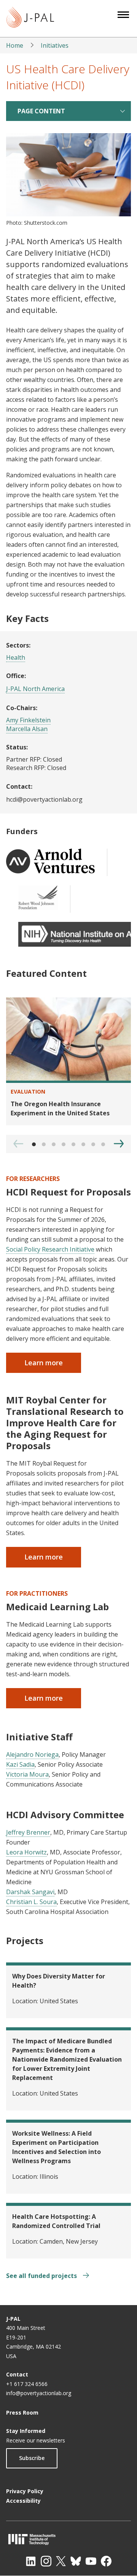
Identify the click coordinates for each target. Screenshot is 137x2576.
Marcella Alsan (27, 729)
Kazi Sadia (20, 1764)
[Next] (119, 1144)
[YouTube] (91, 2561)
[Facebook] (106, 2561)
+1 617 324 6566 (27, 2384)
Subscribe (32, 2458)
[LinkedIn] (31, 2561)
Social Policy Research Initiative (50, 1249)
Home (15, 45)
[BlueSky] (76, 2561)
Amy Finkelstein (28, 720)
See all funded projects (42, 2276)
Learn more (44, 1363)
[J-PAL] (30, 19)
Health (16, 657)
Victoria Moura (27, 1774)
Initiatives (55, 45)
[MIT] (68, 2539)
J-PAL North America (35, 689)
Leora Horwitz (26, 1852)
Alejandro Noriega (32, 1754)
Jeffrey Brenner (28, 1832)
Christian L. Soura (31, 1902)
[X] (61, 2561)
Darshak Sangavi (30, 1892)
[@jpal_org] (46, 2561)
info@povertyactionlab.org (39, 2393)
